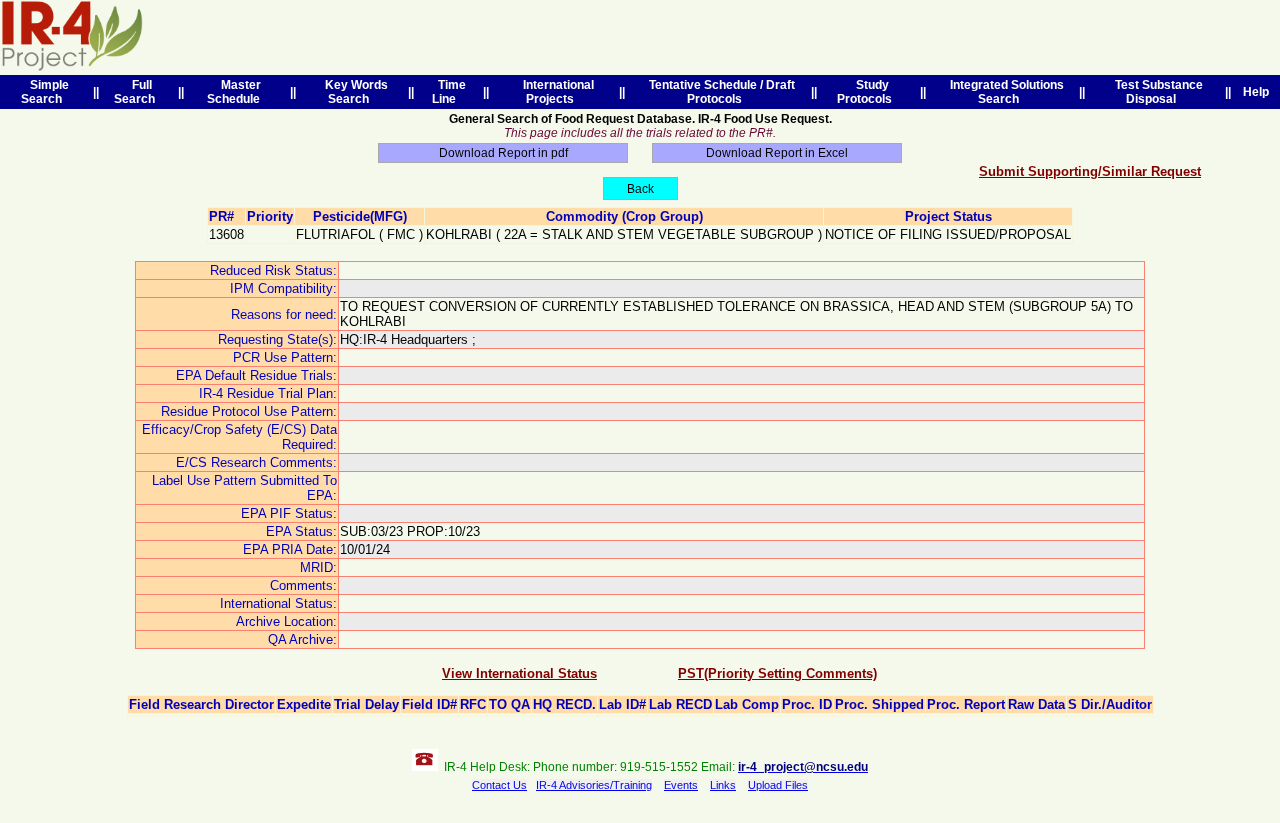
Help (1256, 92)
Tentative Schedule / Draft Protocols (719, 92)
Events (681, 785)
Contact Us (499, 785)
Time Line (449, 92)
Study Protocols (867, 92)
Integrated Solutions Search (1004, 92)
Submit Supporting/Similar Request (1090, 171)
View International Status (519, 673)
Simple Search (45, 92)
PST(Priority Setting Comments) (777, 673)
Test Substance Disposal (1156, 92)
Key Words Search (353, 92)
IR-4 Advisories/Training (594, 785)
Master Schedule (236, 92)
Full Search (137, 92)
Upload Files (778, 785)
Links (723, 785)
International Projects (555, 92)
